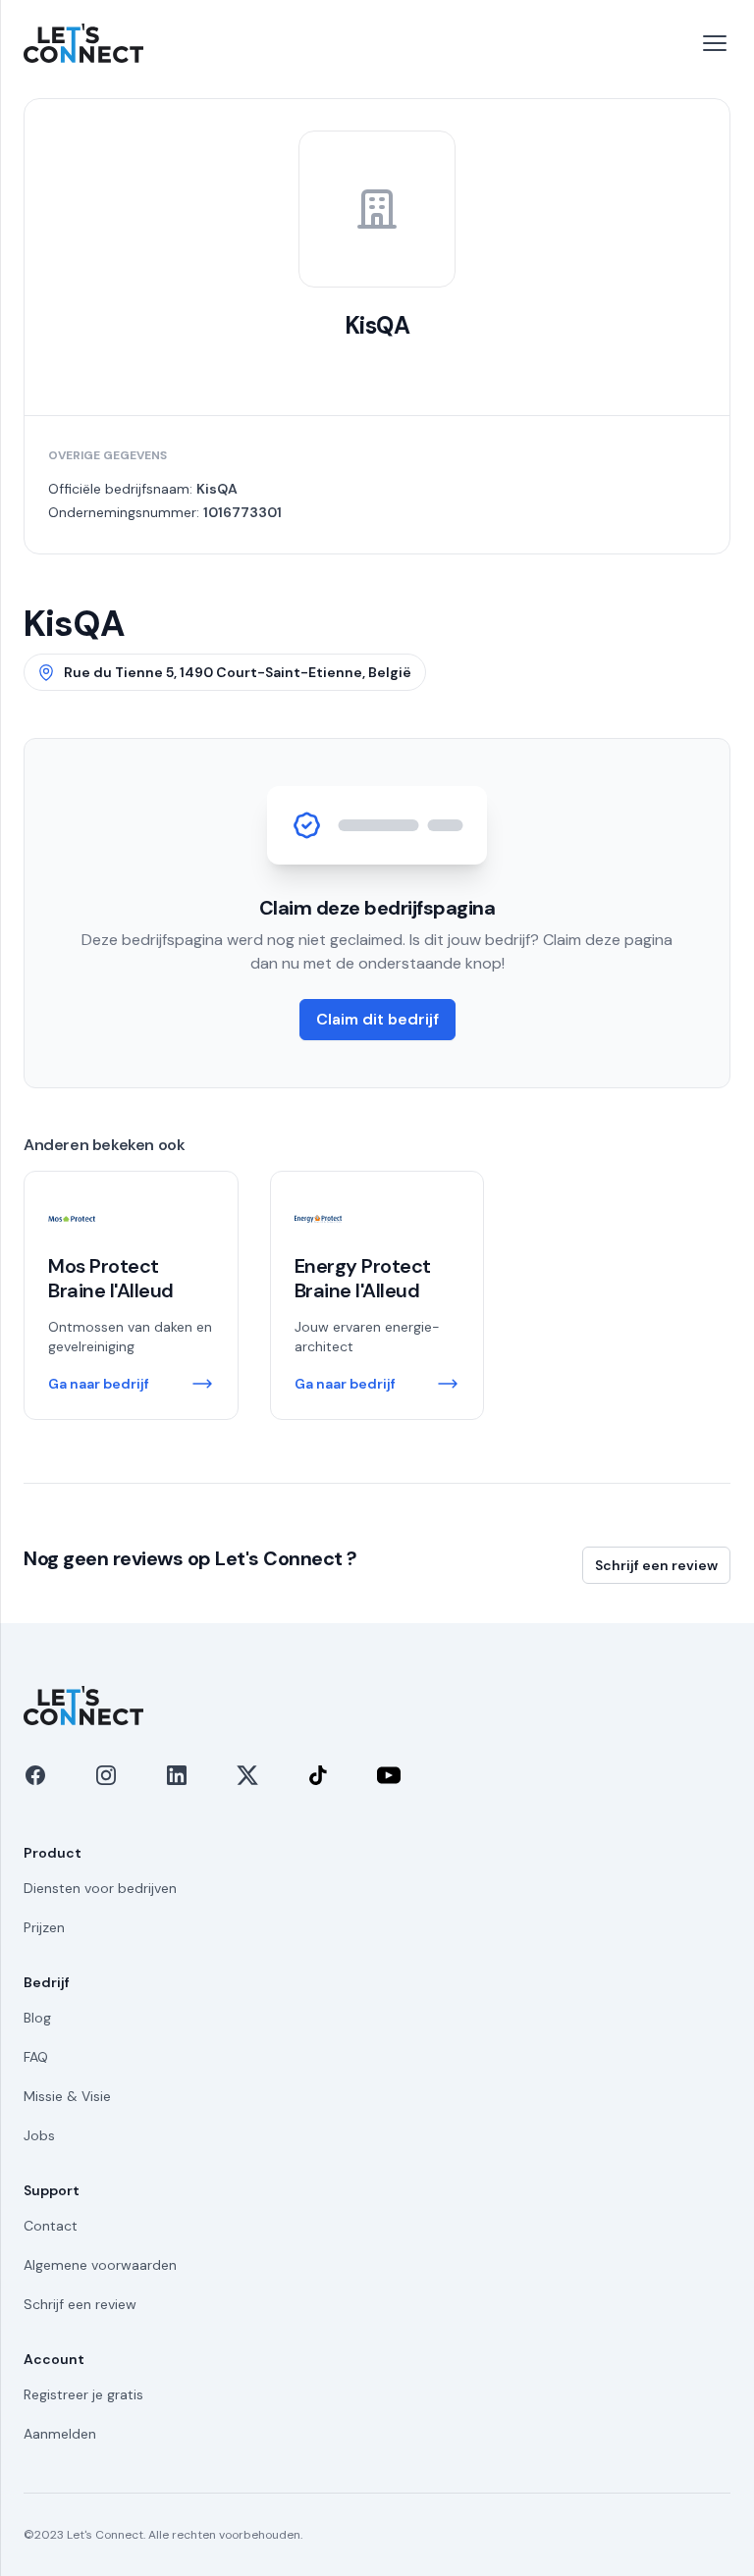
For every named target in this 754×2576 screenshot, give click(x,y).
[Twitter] (247, 1775)
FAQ (36, 2057)
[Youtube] (389, 1775)
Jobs (39, 2135)
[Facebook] (35, 1775)
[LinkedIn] (177, 1775)
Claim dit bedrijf (377, 1019)
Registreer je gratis (83, 2394)
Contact (51, 2226)
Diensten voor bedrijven (100, 1888)
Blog (37, 2018)
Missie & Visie (67, 2096)
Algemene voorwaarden (100, 2265)
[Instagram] (106, 1775)
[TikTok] (318, 1775)
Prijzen (44, 1927)
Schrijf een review (656, 1565)
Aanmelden (60, 2434)
